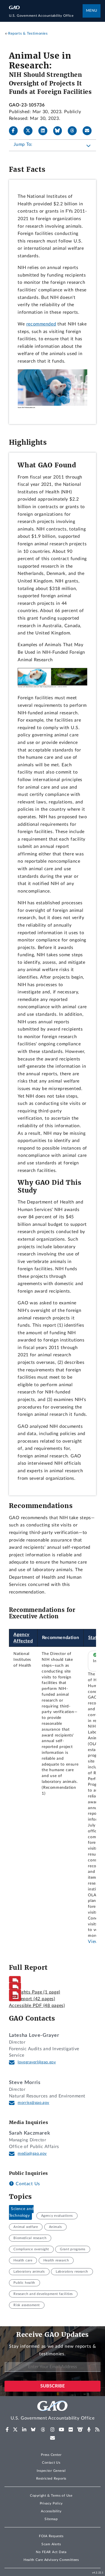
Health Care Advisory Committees (51, 2560)
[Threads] (74, 131)
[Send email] (89, 131)
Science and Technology (21, 2213)
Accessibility (51, 2511)
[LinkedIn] (45, 131)
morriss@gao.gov (33, 2103)
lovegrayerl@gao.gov (37, 2062)
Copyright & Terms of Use (51, 2496)
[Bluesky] (60, 131)
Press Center (51, 2455)
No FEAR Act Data (51, 2552)
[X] (30, 131)
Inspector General (51, 2471)
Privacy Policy (51, 2503)
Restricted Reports (51, 2479)
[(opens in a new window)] (7, 2430)
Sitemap (51, 2519)
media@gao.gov (32, 2154)
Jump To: (23, 144)
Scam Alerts (51, 2544)
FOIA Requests (51, 2536)
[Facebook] (16, 131)
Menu (92, 11)
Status (95, 1638)
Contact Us (27, 2184)
